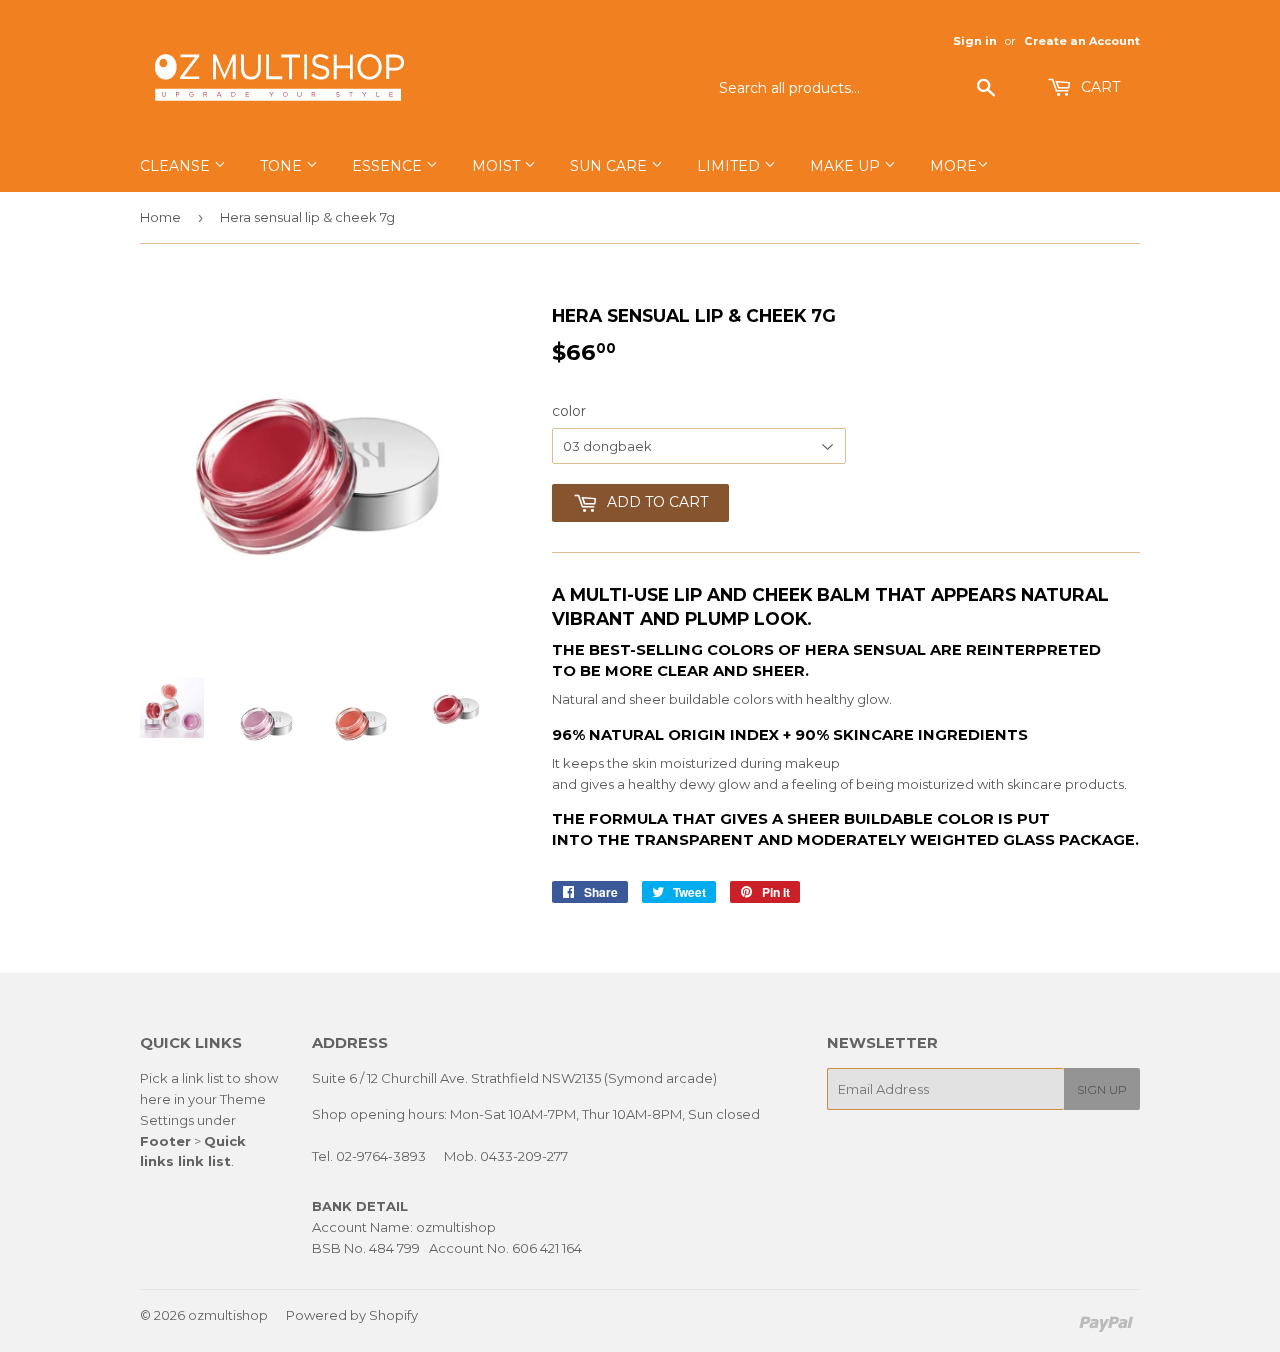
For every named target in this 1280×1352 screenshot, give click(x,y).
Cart (1098, 87)
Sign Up (1102, 1089)
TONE (283, 166)
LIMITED (730, 166)
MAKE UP (847, 166)
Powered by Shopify (352, 1315)
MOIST (498, 166)
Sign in (975, 41)
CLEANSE (177, 166)
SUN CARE (610, 166)
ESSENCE (389, 166)
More (953, 166)
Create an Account (1082, 41)
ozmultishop (228, 1315)
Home (160, 217)
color (569, 411)
